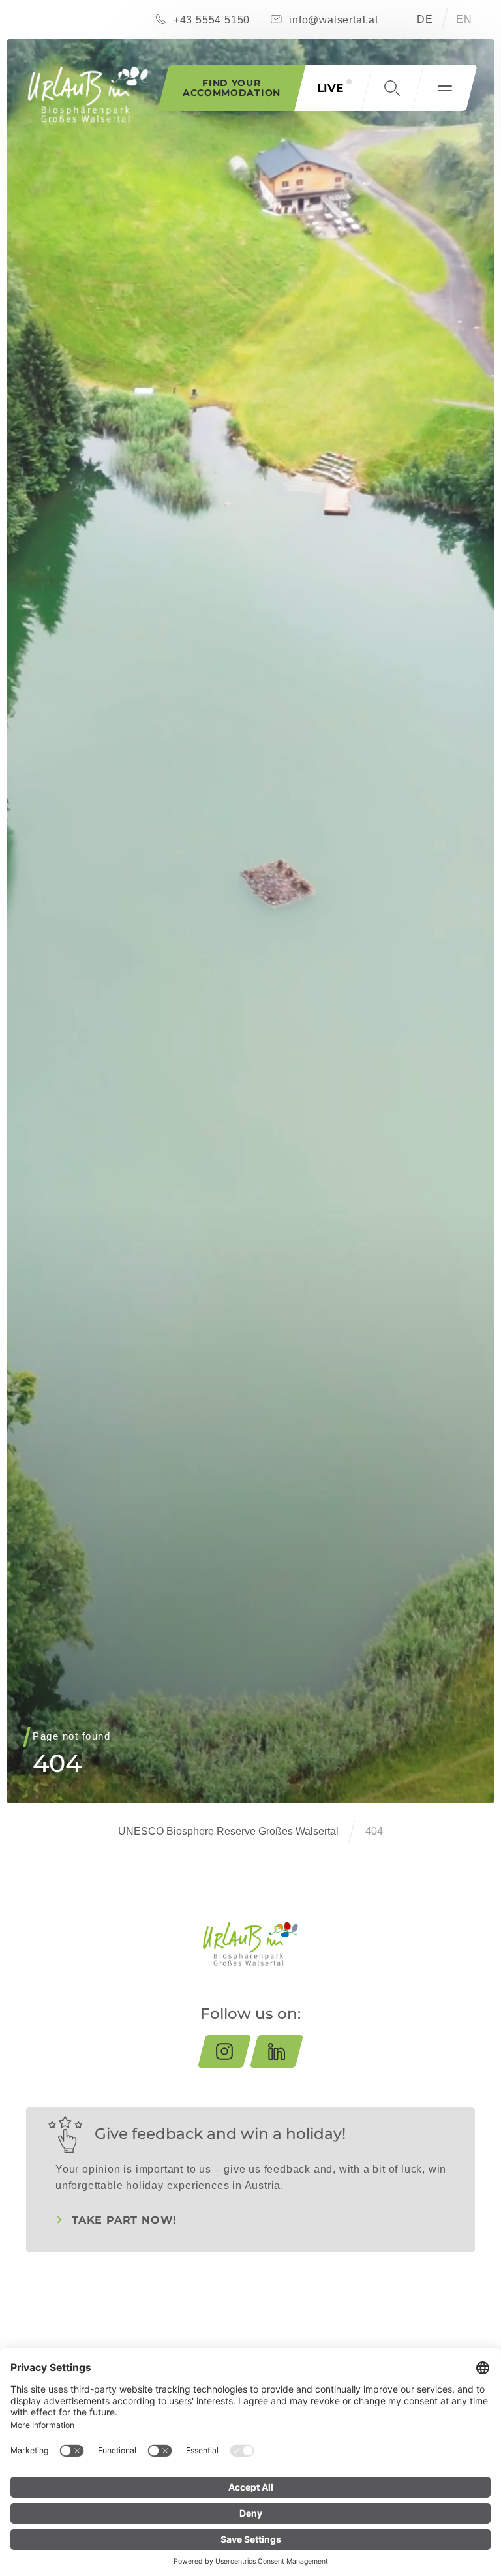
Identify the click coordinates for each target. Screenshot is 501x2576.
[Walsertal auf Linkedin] (277, 2051)
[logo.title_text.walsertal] (88, 94)
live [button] (330, 88)
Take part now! (124, 2220)
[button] (392, 88)
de (425, 19)
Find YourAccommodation (232, 88)
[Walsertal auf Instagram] (224, 2051)
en (464, 19)
